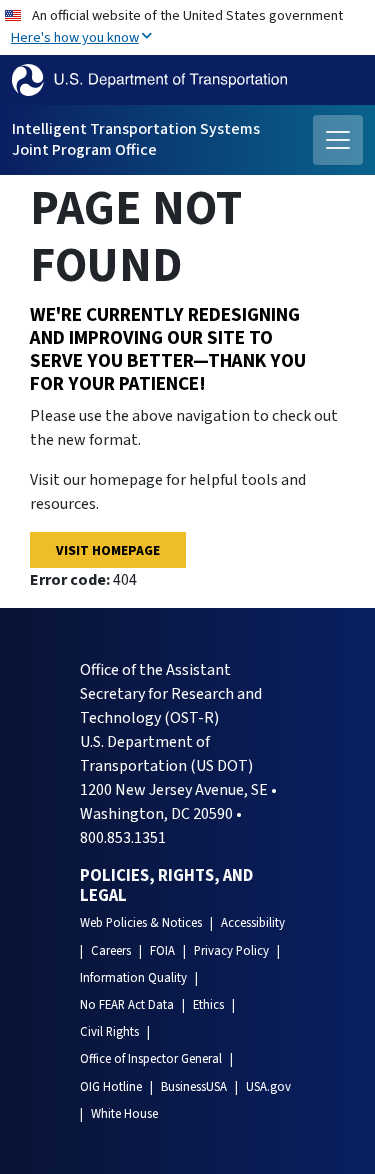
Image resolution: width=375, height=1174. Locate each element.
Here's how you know (75, 37)
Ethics (208, 1005)
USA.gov (268, 1087)
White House (124, 1114)
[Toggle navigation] (338, 140)
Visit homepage (108, 550)
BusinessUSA (194, 1087)
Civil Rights (109, 1032)
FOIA (162, 951)
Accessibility (253, 923)
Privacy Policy (231, 951)
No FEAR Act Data (127, 1005)
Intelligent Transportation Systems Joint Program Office (136, 140)
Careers (111, 951)
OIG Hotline (111, 1087)
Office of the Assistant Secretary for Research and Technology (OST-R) (171, 694)
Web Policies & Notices (141, 923)
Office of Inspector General (151, 1059)
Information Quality (133, 978)
